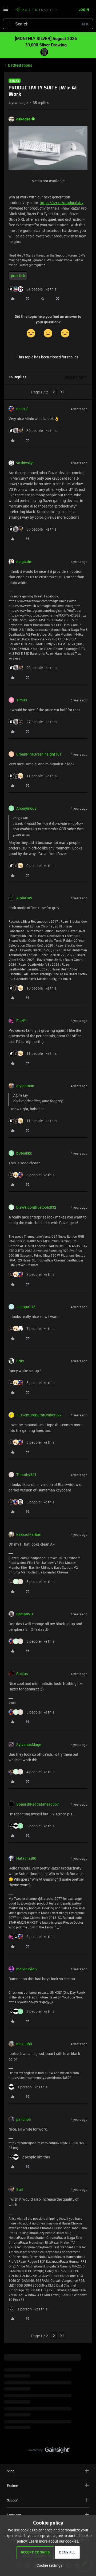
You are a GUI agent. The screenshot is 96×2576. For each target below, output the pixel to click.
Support (13, 2500)
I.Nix (20, 1361)
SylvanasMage (29, 1744)
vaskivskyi (25, 463)
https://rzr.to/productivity (62, 203)
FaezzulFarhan (29, 1534)
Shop (11, 2471)
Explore (12, 2486)
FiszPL (22, 1020)
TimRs (22, 700)
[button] (6, 11)
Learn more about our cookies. (54, 2541)
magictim (24, 561)
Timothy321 (26, 1475)
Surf (20, 2189)
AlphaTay (24, 898)
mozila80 (24, 2044)
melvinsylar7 (27, 1969)
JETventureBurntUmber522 (39, 1415)
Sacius (22, 1674)
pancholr (24, 2119)
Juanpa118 (26, 1307)
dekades (23, 119)
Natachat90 (26, 1858)
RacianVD (25, 1614)
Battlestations (20, 65)
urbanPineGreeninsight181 (39, 754)
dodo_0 (22, 409)
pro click (18, 276)
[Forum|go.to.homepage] (34, 10)
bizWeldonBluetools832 (36, 1207)
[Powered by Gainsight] (48, 2451)
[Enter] (9, 24)
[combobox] (48, 24)
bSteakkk (24, 1153)
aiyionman (25, 1086)
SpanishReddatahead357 (38, 1804)
